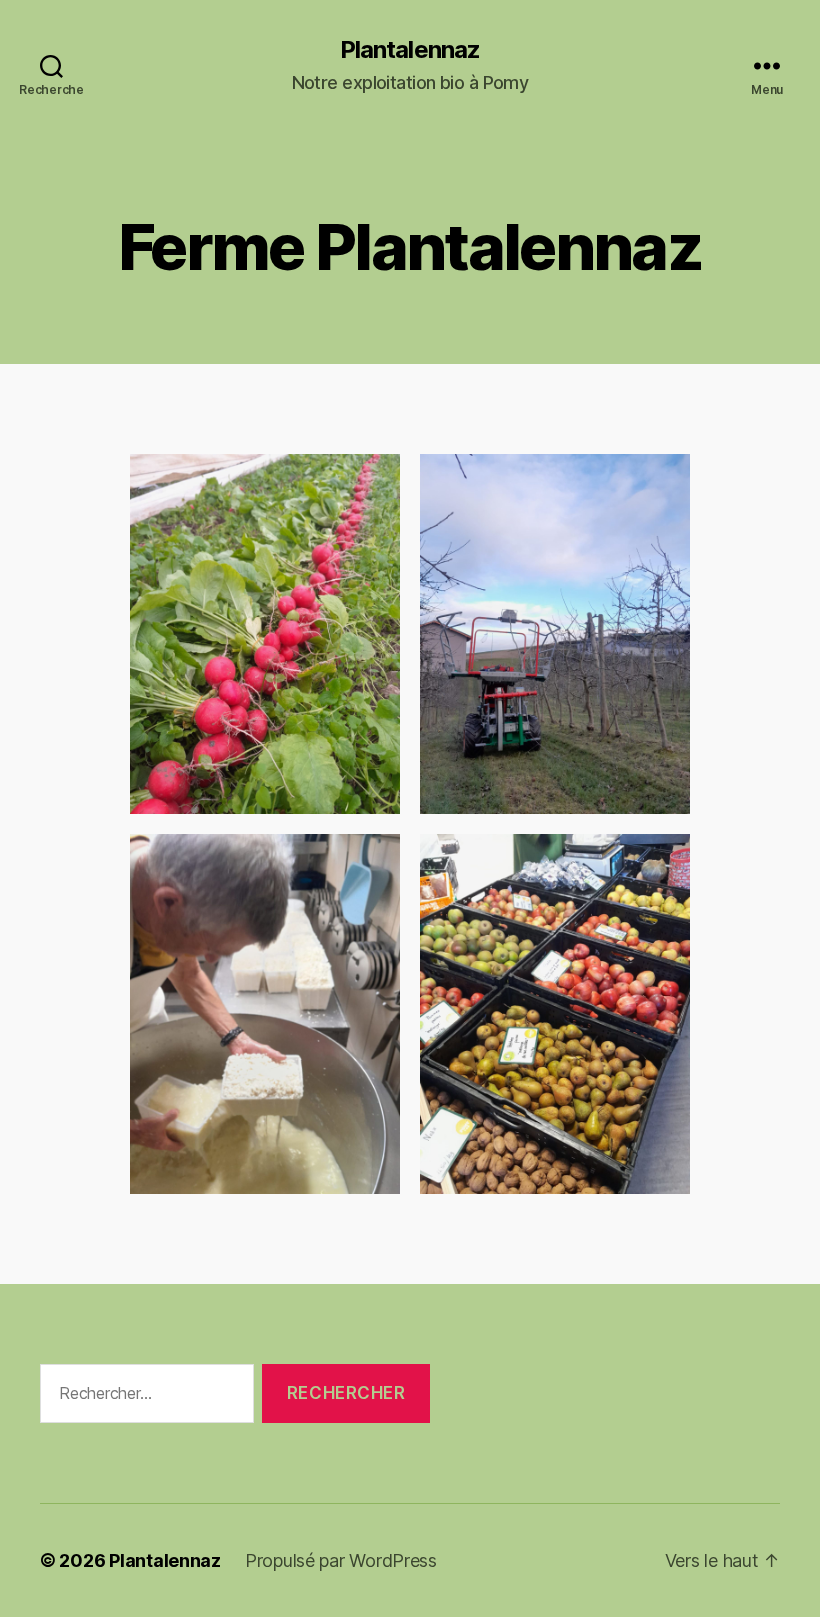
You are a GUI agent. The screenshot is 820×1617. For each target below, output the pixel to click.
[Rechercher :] (143, 1397)
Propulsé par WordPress (341, 1560)
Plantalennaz (409, 50)
